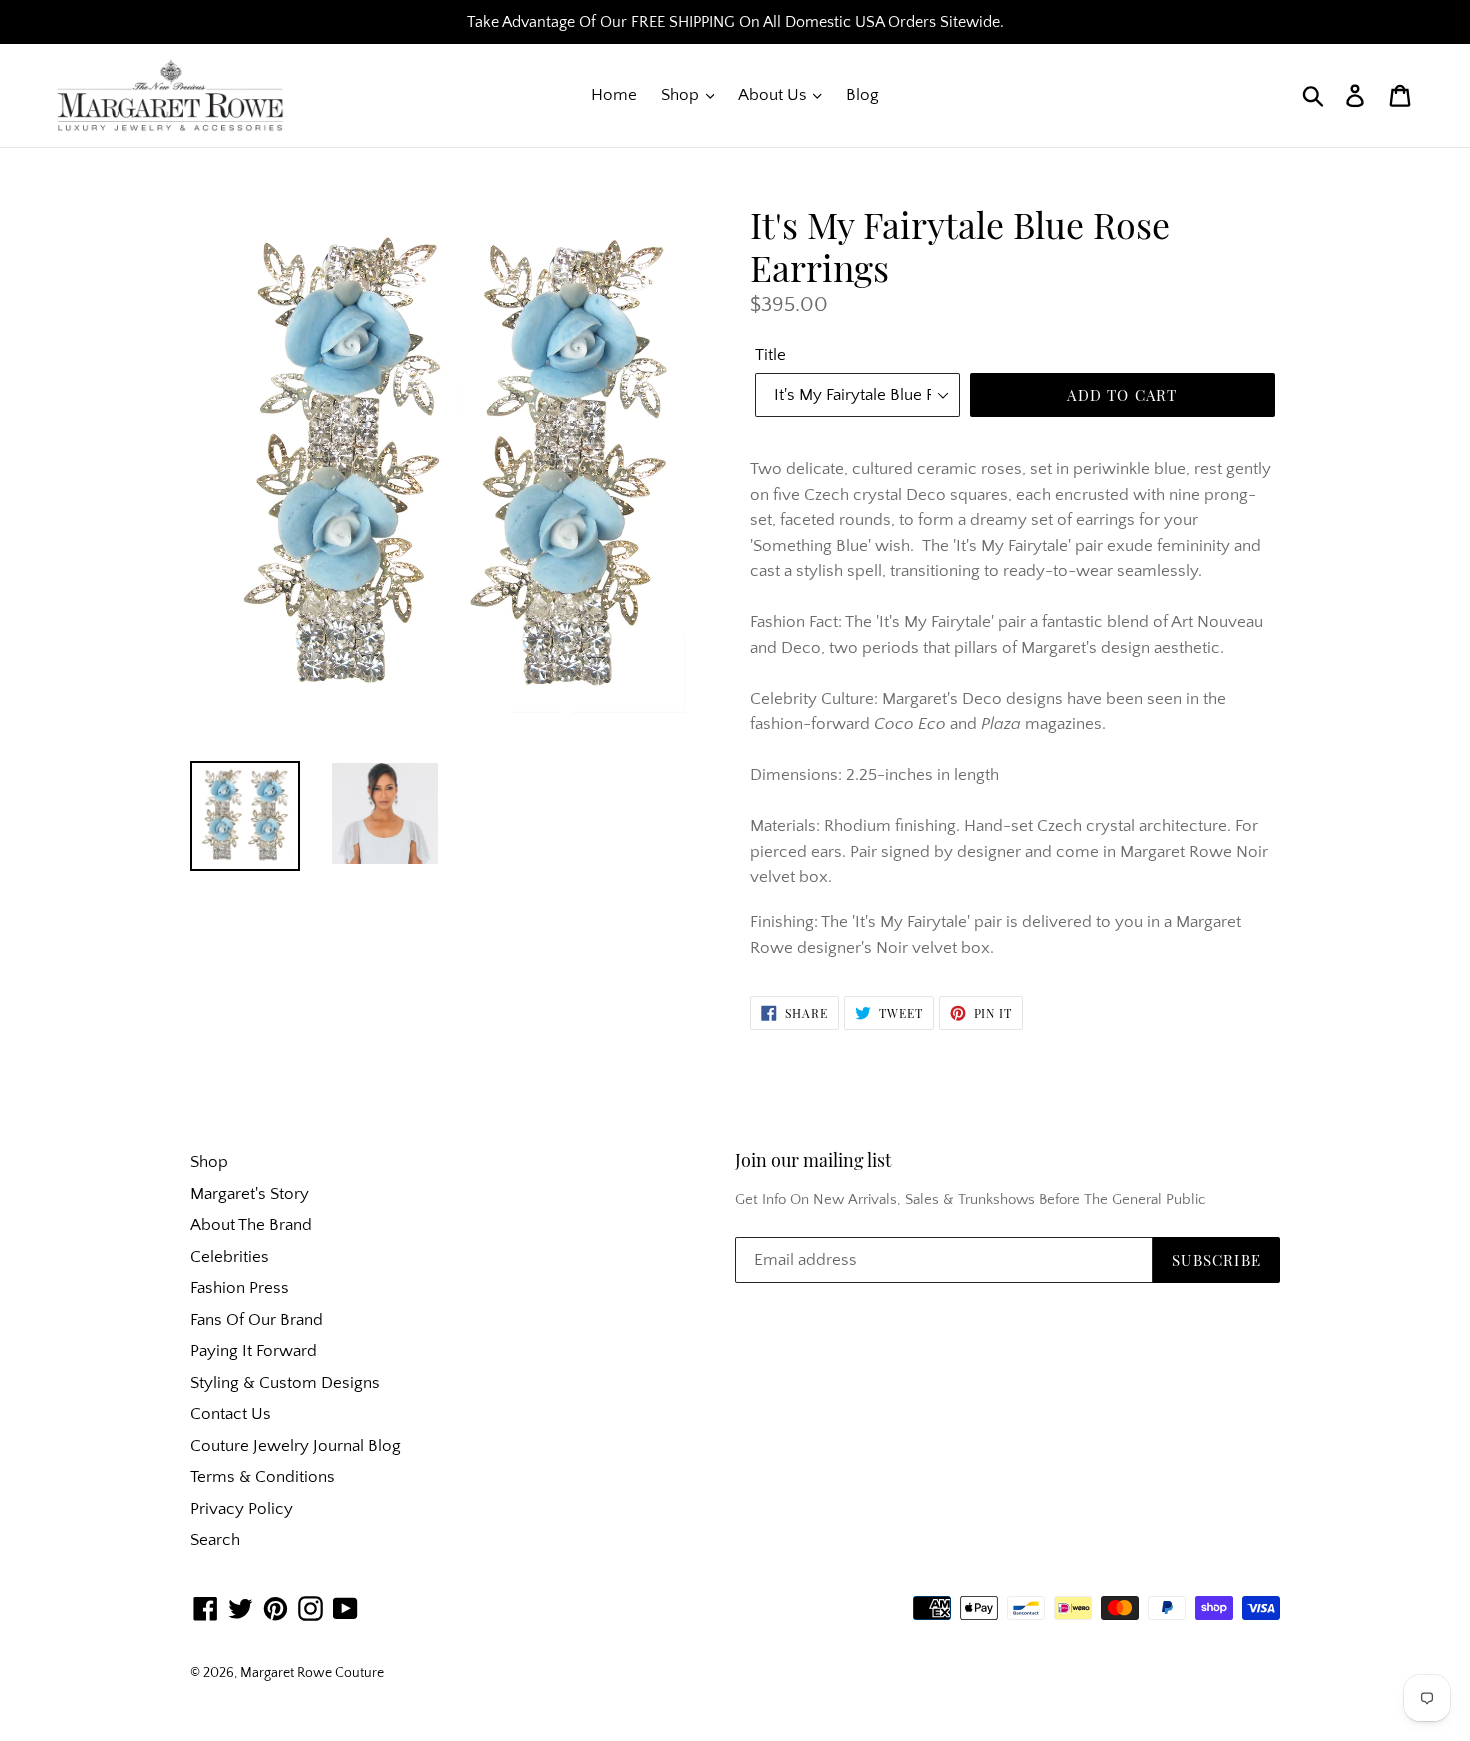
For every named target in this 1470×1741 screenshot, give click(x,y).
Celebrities (229, 1257)
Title (770, 355)
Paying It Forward (253, 1351)
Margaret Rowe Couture (312, 1673)
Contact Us (230, 1414)
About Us (774, 95)
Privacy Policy (241, 1509)
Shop (682, 95)
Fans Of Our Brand (256, 1320)
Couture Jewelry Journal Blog (295, 1446)
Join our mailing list (813, 1161)
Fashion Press (239, 1288)
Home (614, 95)
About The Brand (251, 1225)
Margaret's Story (249, 1194)
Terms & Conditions (262, 1477)
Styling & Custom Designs (285, 1383)
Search (215, 1540)
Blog (862, 95)
